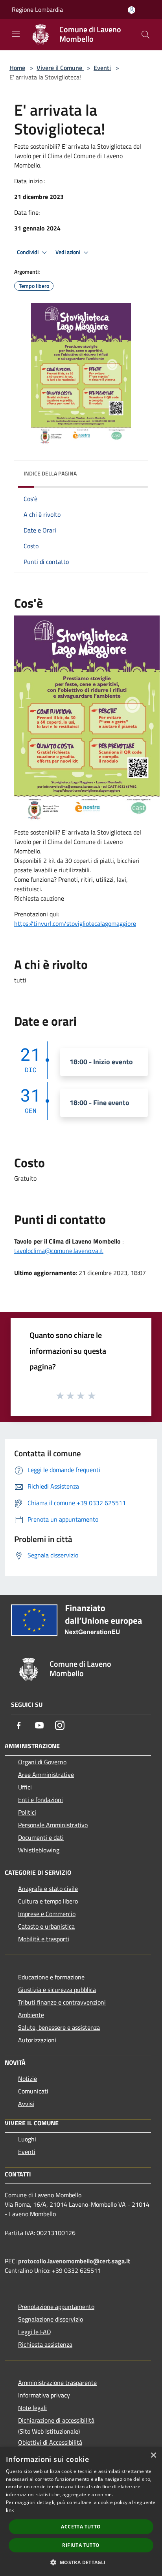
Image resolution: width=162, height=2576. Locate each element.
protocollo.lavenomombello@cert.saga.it (74, 2261)
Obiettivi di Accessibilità (50, 2442)
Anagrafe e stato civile (48, 1889)
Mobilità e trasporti (44, 1939)
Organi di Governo (42, 1762)
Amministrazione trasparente (57, 2383)
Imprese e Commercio (47, 1914)
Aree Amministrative (46, 1774)
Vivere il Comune (60, 68)
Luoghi (27, 2139)
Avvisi (26, 2104)
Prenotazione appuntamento (56, 2307)
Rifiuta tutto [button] (81, 2545)
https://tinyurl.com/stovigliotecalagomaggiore (75, 923)
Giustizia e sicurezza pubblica (57, 1990)
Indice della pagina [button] (50, 473)
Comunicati (33, 2091)
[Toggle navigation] (16, 34)
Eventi (102, 68)
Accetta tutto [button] (81, 2527)
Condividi (28, 252)
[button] (81, 2562)
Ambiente (31, 2015)
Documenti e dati (41, 1837)
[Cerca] (145, 35)
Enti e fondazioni (40, 1800)
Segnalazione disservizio (51, 2319)
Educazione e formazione (51, 1977)
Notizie (28, 2078)
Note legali (32, 2408)
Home (17, 68)
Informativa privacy (44, 2395)
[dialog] (81, 2512)
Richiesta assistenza (45, 2344)
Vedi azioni (68, 252)
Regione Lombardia (37, 9)
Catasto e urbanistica (46, 1926)
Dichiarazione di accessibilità (56, 2420)
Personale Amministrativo (53, 1825)
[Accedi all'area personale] (132, 10)
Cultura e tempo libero (48, 1901)
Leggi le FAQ (35, 2332)
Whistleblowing (39, 1850)
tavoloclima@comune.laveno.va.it (59, 1251)
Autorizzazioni (37, 2040)
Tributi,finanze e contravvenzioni (62, 2002)
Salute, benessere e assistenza (59, 2027)
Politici (27, 1812)
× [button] (153, 2455)
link (10, 2510)
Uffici (25, 1787)
